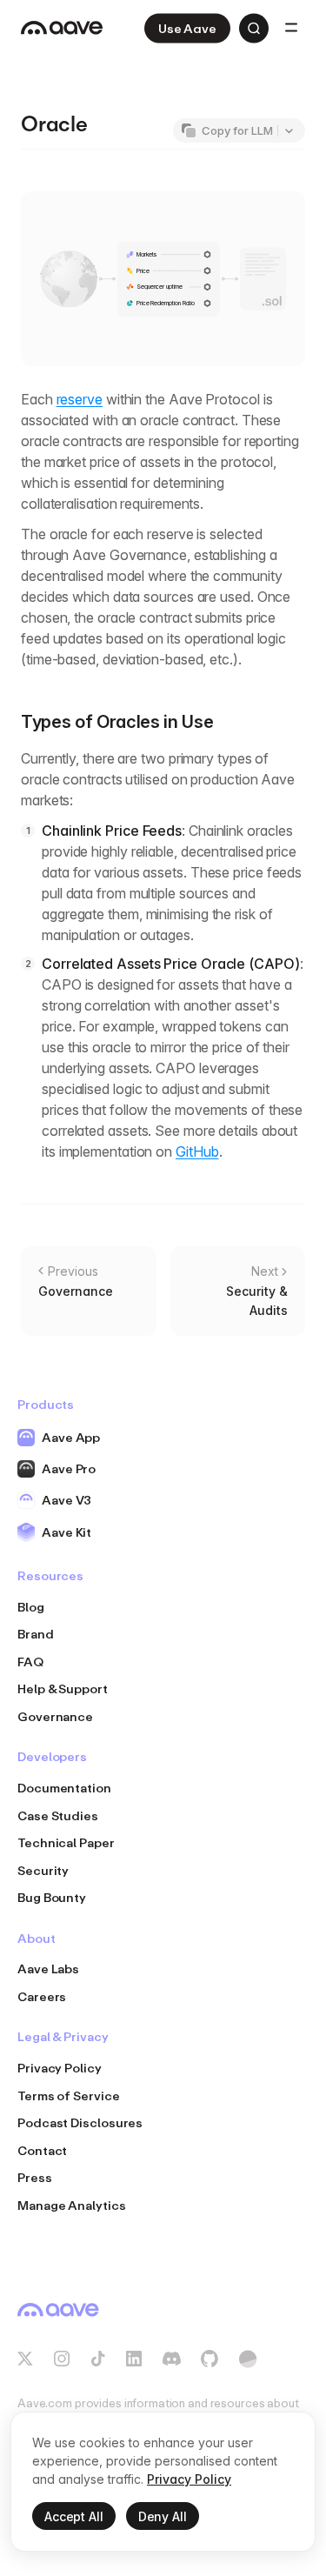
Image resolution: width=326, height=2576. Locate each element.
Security (43, 1870)
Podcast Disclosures (80, 2122)
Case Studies (58, 1815)
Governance (55, 1716)
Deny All (163, 2516)
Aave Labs (48, 1969)
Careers (42, 1996)
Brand (36, 1634)
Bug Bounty (52, 1897)
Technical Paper (66, 1842)
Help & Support (63, 1688)
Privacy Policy (60, 2068)
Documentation (64, 1788)
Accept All (74, 2516)
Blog (31, 1607)
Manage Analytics (72, 2205)
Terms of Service (69, 2096)
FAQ (30, 1662)
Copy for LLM (237, 130)
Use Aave (187, 28)
